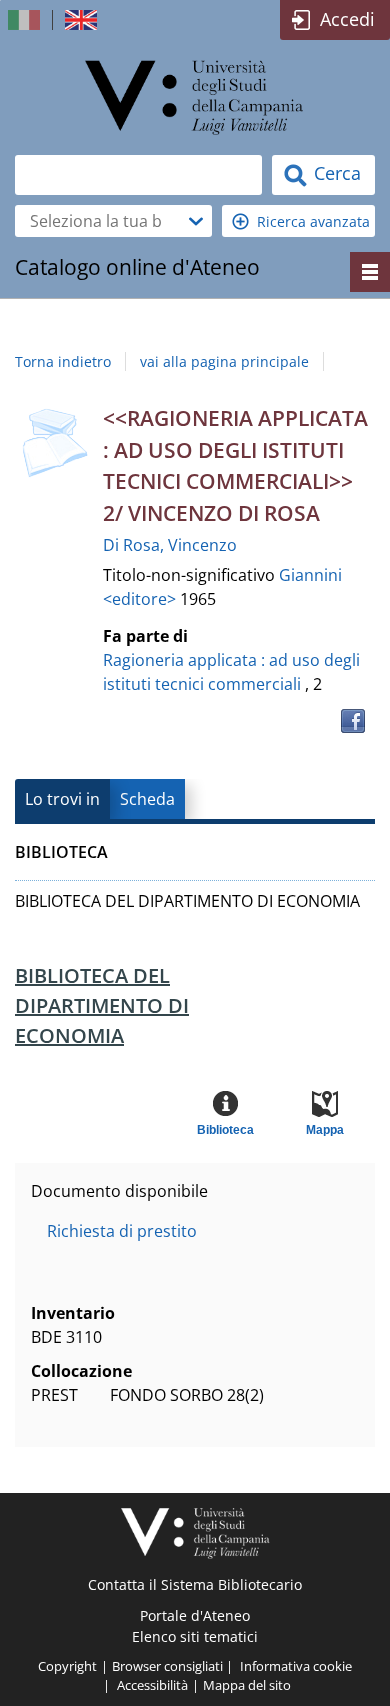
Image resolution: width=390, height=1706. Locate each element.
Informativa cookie (296, 1666)
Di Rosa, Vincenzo (170, 545)
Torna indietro (63, 361)
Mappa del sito (247, 1685)
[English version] (83, 20)
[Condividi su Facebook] (353, 721)
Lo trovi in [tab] (62, 799)
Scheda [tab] (147, 799)
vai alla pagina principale (224, 361)
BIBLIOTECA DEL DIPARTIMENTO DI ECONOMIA (102, 1005)
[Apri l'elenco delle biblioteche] (196, 221)
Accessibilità (152, 1685)
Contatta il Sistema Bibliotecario (195, 1584)
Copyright (67, 1666)
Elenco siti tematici (195, 1636)
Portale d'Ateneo (195, 1615)
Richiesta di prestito (122, 1231)
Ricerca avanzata (313, 221)
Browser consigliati (167, 1666)
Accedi (347, 19)
